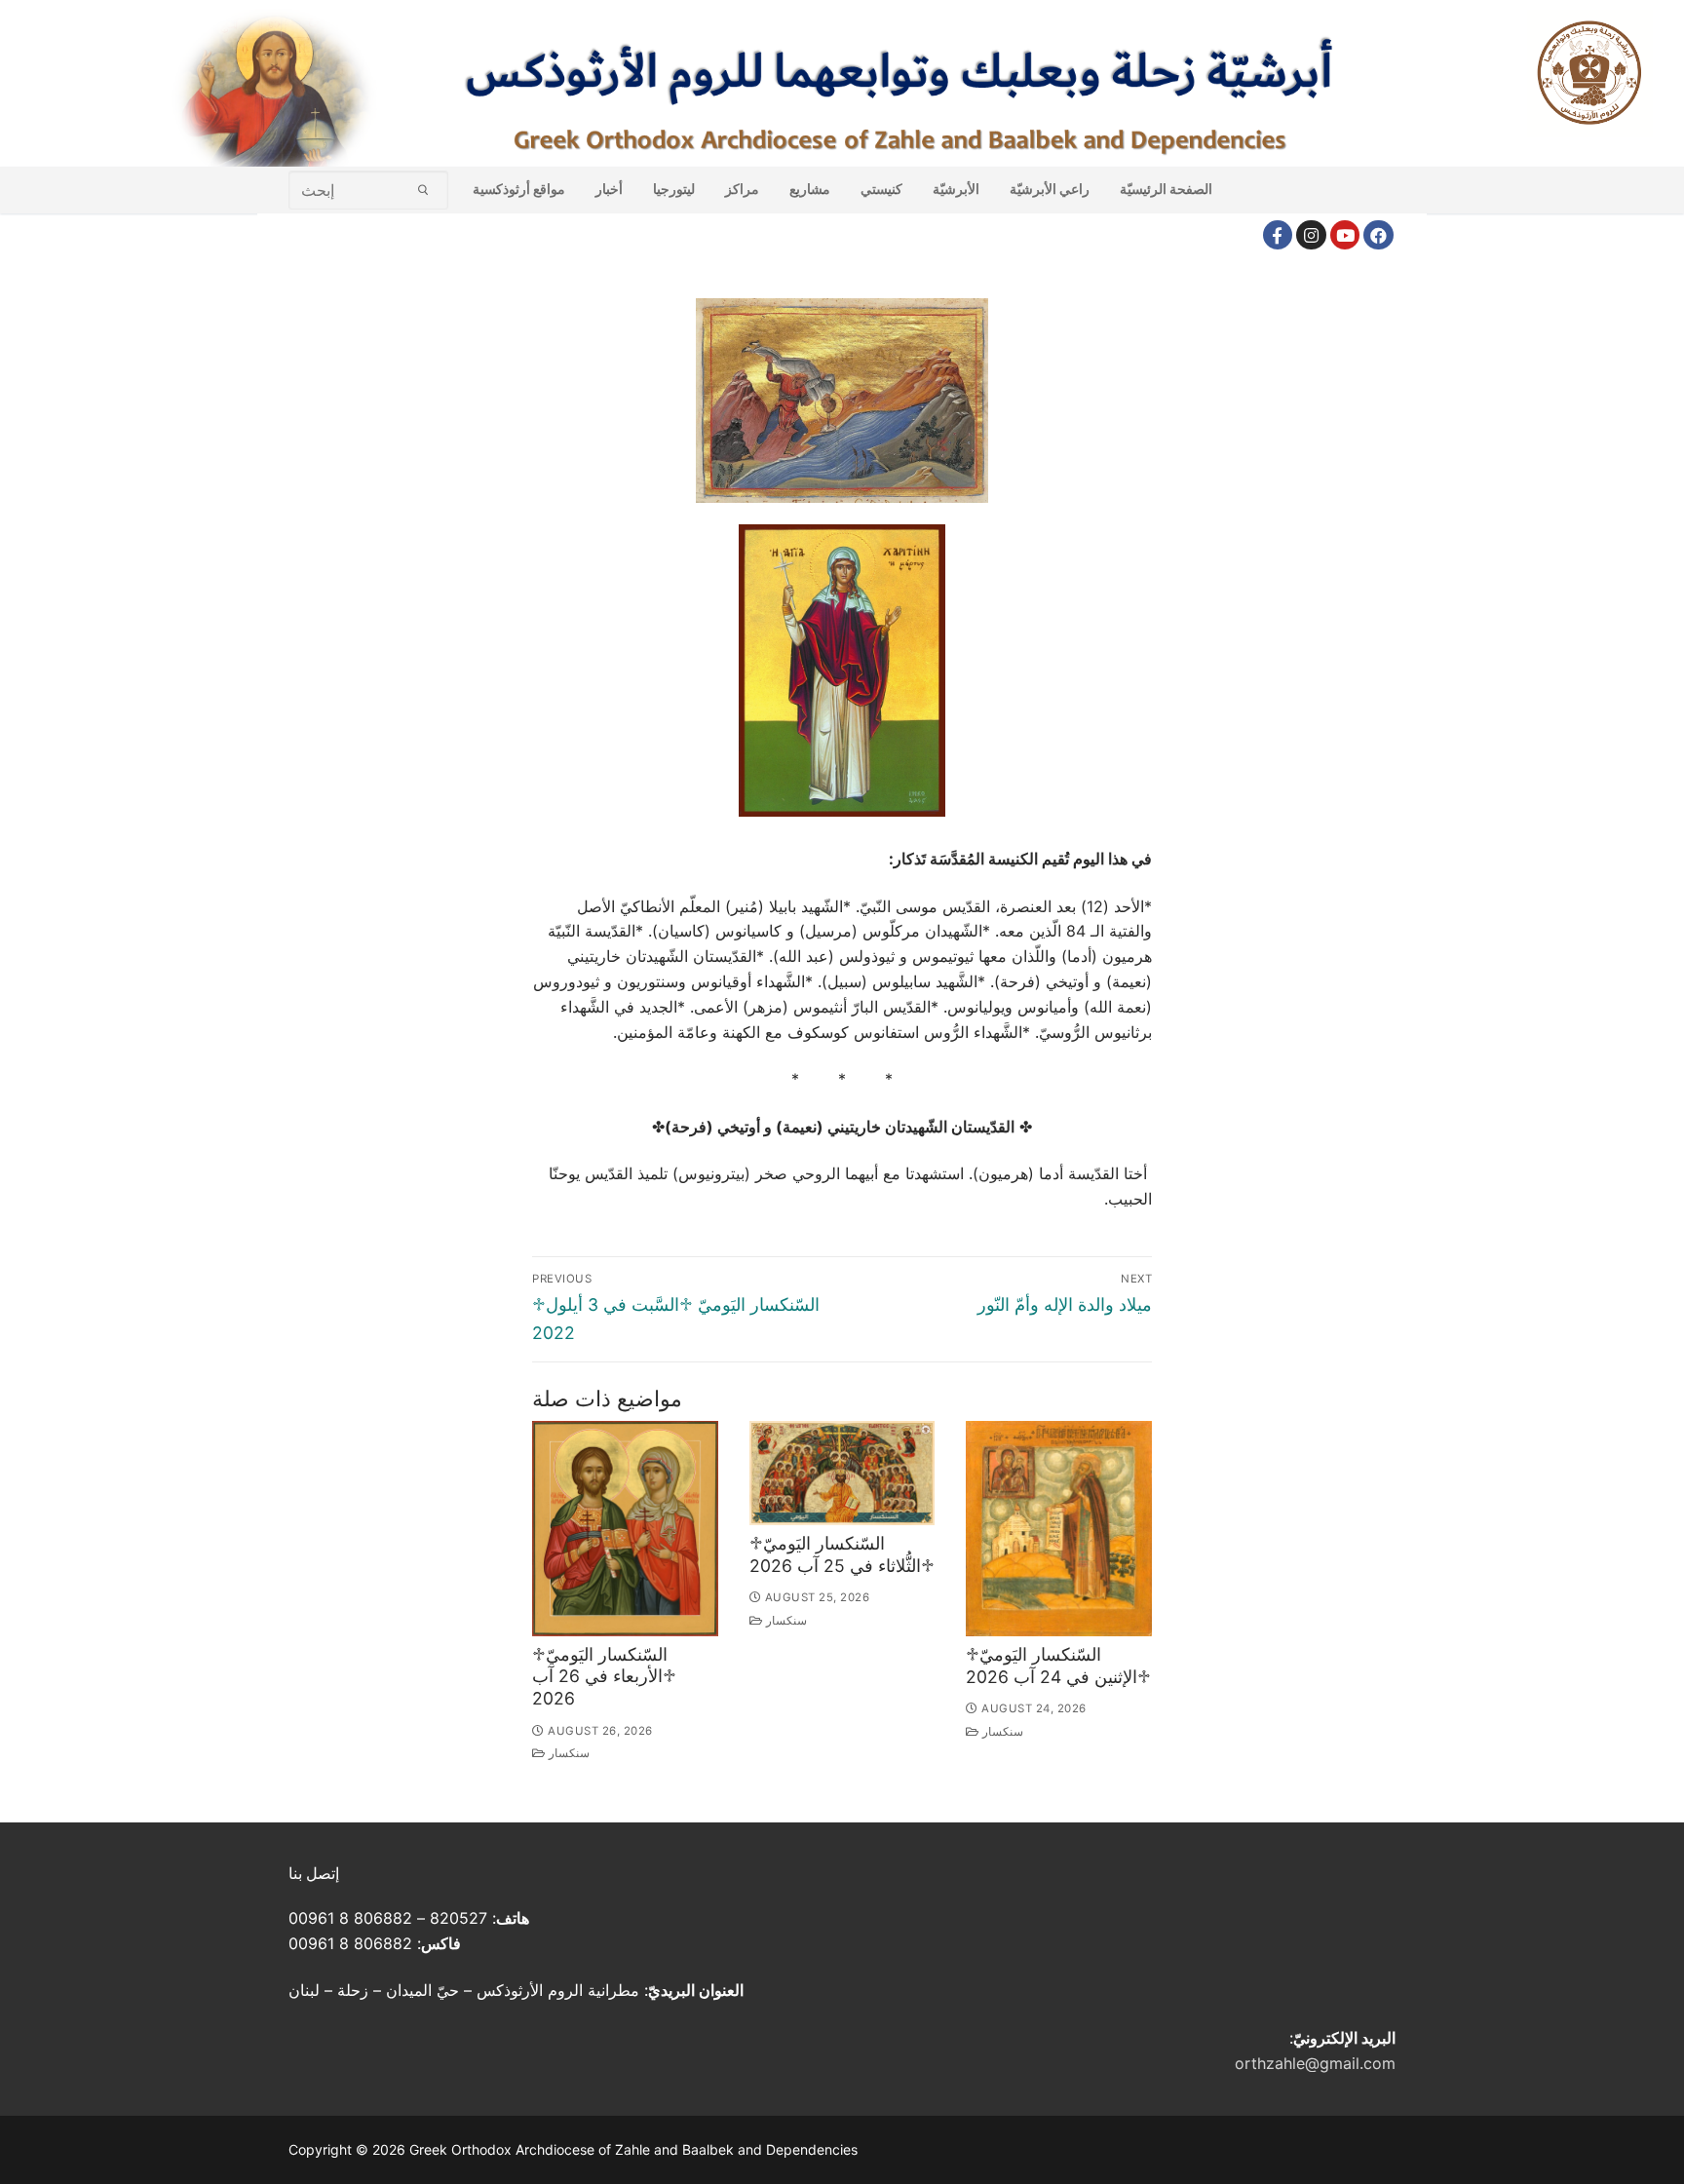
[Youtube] (1345, 235)
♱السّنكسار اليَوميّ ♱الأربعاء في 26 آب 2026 (604, 1677)
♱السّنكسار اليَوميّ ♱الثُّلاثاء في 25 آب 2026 (842, 1554)
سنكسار (568, 1753)
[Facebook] (1278, 235)
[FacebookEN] (1378, 235)
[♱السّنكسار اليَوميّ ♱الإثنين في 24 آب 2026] (1059, 1529)
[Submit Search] (423, 190)
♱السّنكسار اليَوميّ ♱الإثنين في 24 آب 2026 (1058, 1666)
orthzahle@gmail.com (1315, 2063)
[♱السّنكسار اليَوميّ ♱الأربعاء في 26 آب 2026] (625, 1529)
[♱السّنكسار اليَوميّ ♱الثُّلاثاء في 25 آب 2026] (842, 1473)
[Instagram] (1311, 235)
